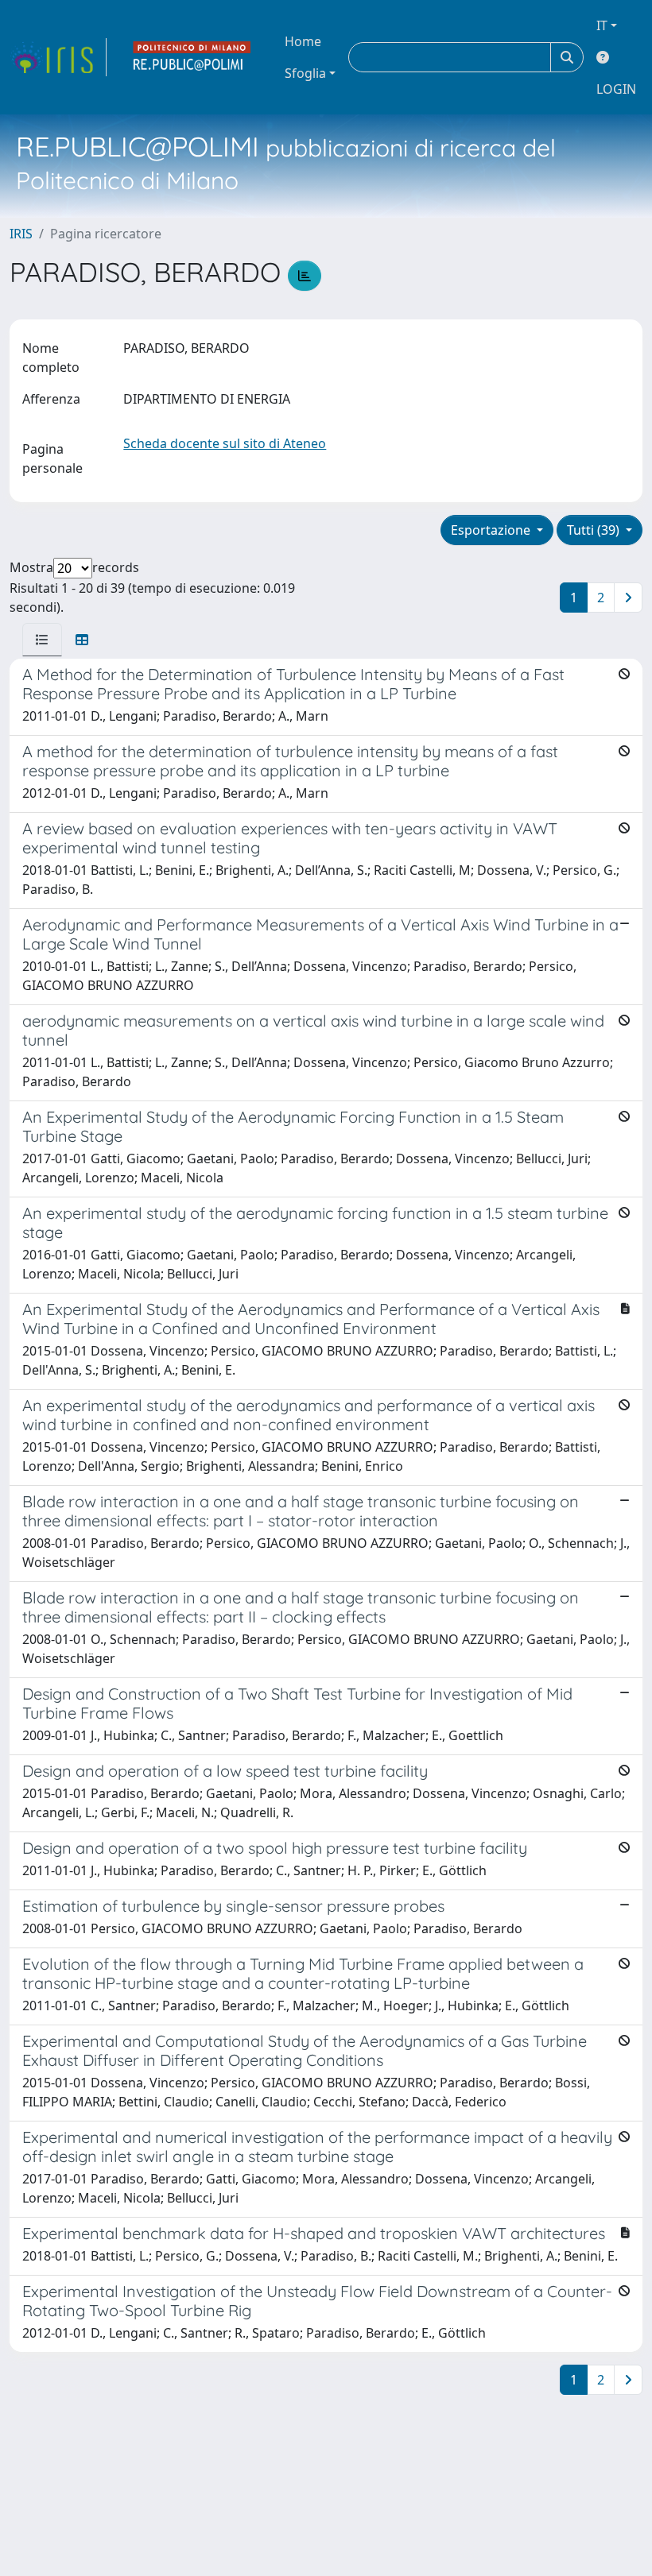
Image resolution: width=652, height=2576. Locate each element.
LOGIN (616, 89)
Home (303, 41)
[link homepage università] (192, 57)
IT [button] (602, 25)
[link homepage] (58, 57)
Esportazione (492, 530)
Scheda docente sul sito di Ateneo (225, 443)
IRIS (21, 234)
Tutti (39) (595, 530)
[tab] (42, 640)
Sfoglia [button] (305, 73)
